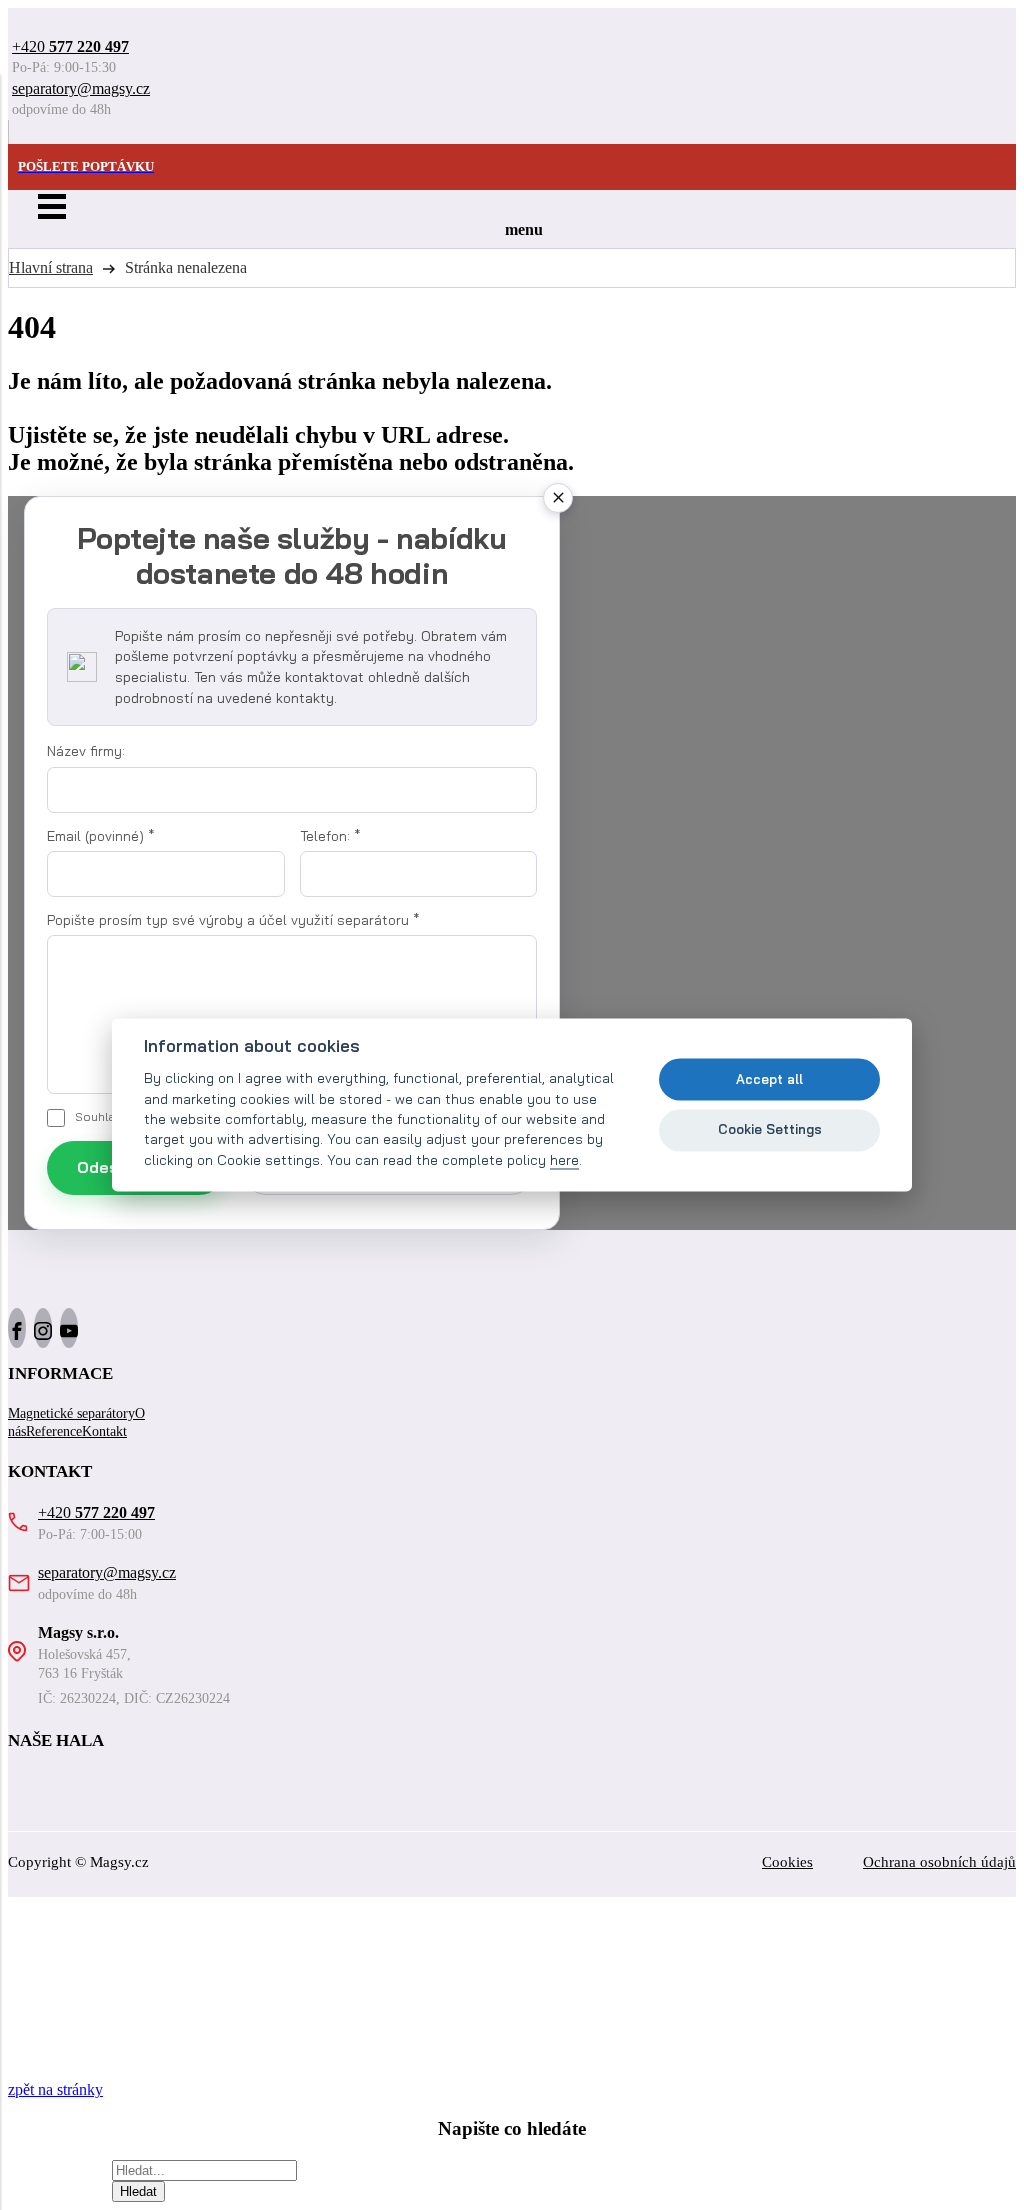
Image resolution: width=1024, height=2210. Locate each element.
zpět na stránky (55, 2089)
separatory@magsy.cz (81, 88)
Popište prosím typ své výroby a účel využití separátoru (233, 920)
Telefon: (330, 836)
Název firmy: (86, 751)
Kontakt (104, 1431)
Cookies (787, 1862)
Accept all (769, 1079)
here (564, 1159)
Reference (54, 1431)
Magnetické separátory (71, 1413)
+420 (70, 46)
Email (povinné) (101, 836)
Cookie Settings (770, 1129)
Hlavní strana (51, 267)
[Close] (558, 498)
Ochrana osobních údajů (939, 1862)
